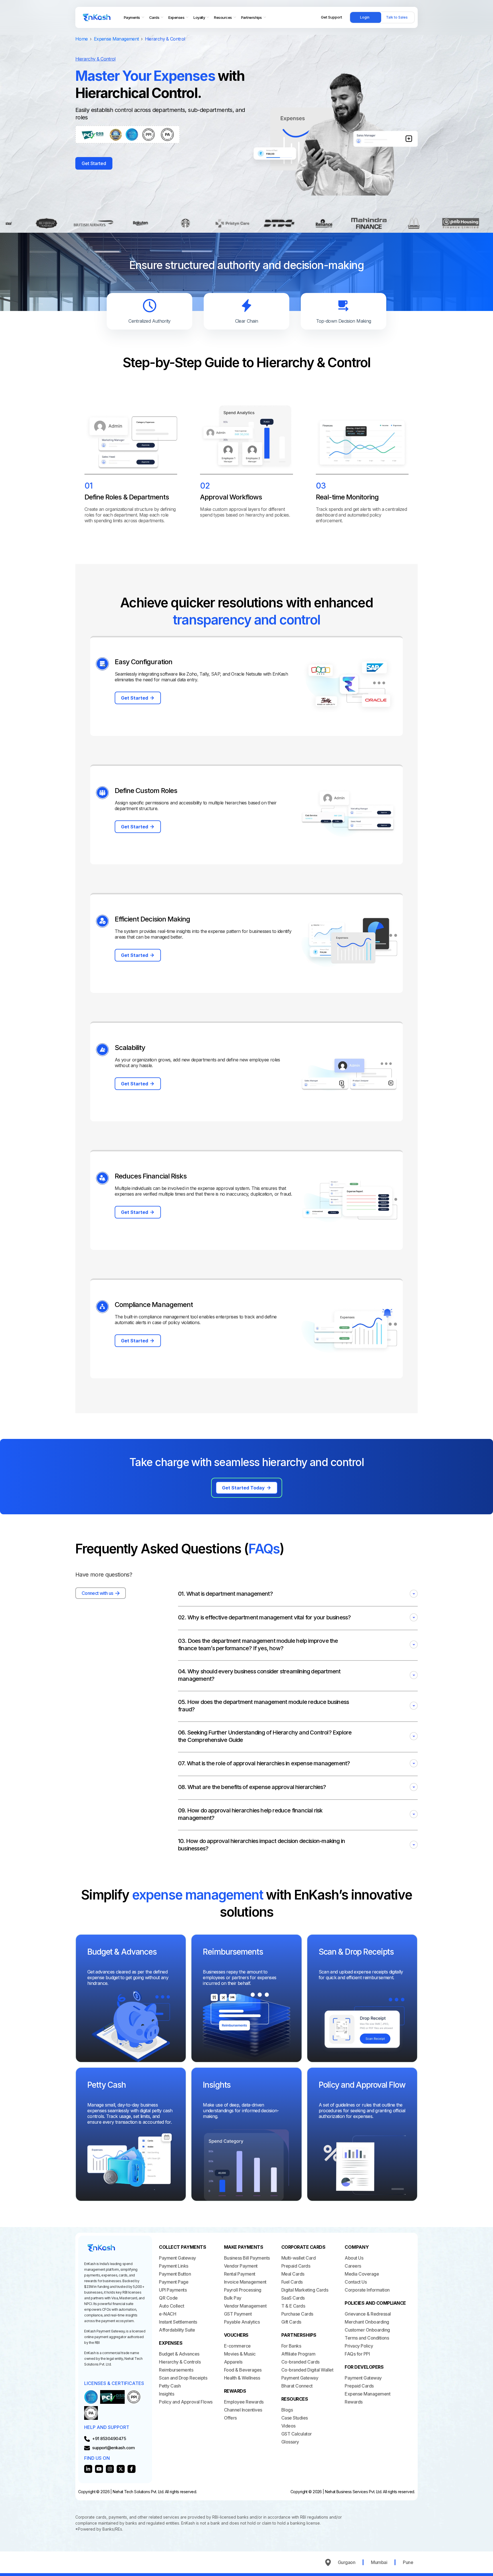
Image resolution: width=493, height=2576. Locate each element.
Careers (353, 2266)
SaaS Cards (293, 2298)
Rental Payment (240, 2274)
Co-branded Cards (300, 2362)
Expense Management (116, 39)
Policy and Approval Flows (186, 2402)
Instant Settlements (178, 2322)
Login (365, 17)
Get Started (94, 163)
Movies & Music (240, 2354)
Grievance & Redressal (368, 2314)
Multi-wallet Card (299, 2258)
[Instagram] (110, 2469)
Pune (408, 2562)
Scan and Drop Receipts (183, 2378)
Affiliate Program (298, 2354)
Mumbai (379, 2562)
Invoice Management (245, 2282)
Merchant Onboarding (367, 2322)
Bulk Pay (233, 2298)
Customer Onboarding (367, 2330)
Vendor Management (245, 2306)
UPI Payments (173, 2290)
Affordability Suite (177, 2330)
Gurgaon (347, 2562)
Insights (166, 2394)
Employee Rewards (244, 2402)
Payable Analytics (242, 2322)
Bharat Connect (297, 2386)
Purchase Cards (297, 2314)
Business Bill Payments (247, 2258)
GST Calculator (297, 2434)
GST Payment (238, 2314)
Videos (288, 2426)
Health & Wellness (242, 2378)
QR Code (168, 2298)
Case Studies (295, 2418)
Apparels (233, 2362)
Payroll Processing (243, 2290)
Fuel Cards (292, 2282)
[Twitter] (121, 2469)
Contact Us (356, 2282)
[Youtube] (99, 2469)
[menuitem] (134, 18)
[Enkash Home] (97, 17)
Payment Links (174, 2266)
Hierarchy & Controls (180, 2362)
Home (81, 39)
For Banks (291, 2346)
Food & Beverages (243, 2370)
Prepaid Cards (296, 2266)
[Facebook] (132, 2469)
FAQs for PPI (357, 2354)
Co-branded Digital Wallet (307, 2370)
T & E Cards (293, 2306)
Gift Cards (291, 2322)
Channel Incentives (243, 2410)
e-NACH (167, 2314)
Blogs (287, 2410)
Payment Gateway (177, 2258)
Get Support (332, 17)
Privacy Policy (359, 2346)
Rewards (354, 2402)
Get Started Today (243, 1488)
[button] (298, 1594)
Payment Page (174, 2282)
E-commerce (237, 2346)
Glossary (290, 2442)
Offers (230, 2418)
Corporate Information (367, 2290)
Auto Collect (171, 2306)
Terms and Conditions (367, 2338)
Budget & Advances (179, 2354)
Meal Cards (293, 2274)
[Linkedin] (88, 2469)
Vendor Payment (241, 2266)
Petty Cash (170, 2386)
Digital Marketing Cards (305, 2290)
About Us (354, 2258)
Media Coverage (362, 2274)
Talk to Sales (397, 17)
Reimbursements (176, 2370)
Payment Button (175, 2274)
